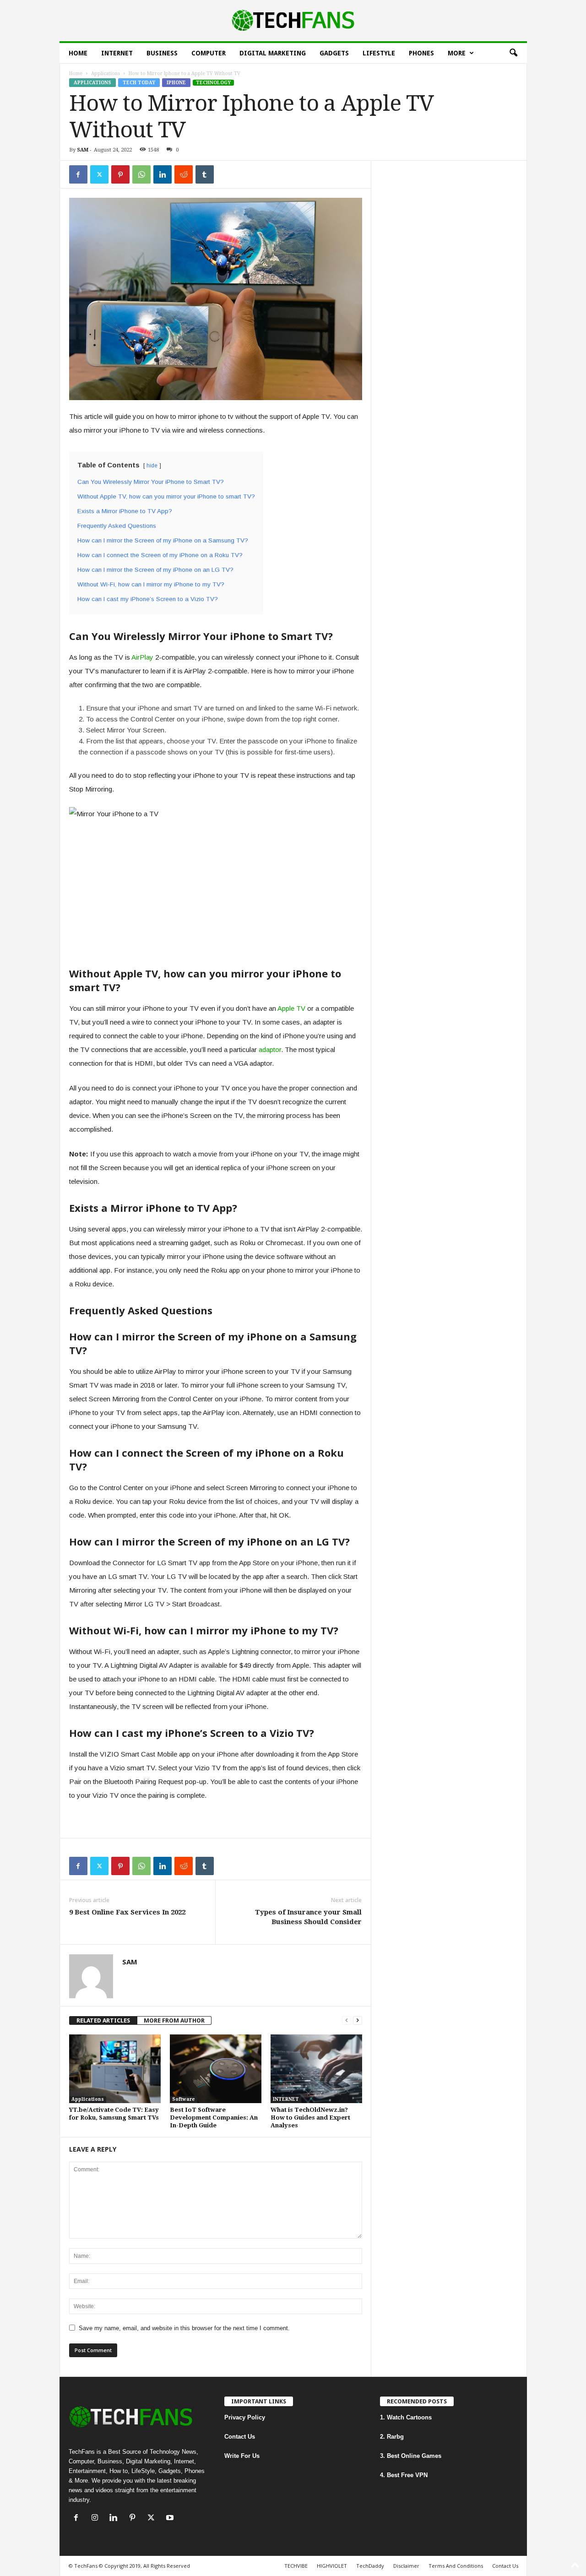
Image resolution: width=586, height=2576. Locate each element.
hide (152, 466)
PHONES (421, 53)
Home (78, 53)
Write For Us (242, 2456)
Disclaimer (406, 2566)
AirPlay (142, 657)
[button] (513, 53)
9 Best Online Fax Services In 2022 (127, 1912)
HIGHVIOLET (332, 2566)
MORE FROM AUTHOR (174, 2020)
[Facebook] (78, 174)
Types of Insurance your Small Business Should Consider (308, 1917)
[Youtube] (171, 2519)
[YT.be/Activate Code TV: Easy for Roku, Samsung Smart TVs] (115, 2069)
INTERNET (117, 53)
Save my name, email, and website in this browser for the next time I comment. (184, 2328)
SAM (83, 150)
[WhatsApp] (141, 174)
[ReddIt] (184, 174)
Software (184, 2099)
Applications (106, 73)
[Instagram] (97, 2519)
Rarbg (395, 2437)
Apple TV (291, 1008)
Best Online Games (414, 2456)
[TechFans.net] (293, 21)
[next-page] (358, 2020)
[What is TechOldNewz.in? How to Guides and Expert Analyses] (316, 2069)
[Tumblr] (205, 174)
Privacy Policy (245, 2417)
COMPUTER (209, 53)
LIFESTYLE (379, 53)
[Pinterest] (120, 174)
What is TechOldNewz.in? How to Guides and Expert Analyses (310, 2118)
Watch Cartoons (409, 2417)
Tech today (139, 83)
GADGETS (334, 53)
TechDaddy (370, 2566)
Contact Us (240, 2437)
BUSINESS (162, 53)
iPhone (176, 83)
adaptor (270, 1049)
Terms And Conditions (456, 2566)
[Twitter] (99, 174)
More (457, 53)
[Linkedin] (163, 174)
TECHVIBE (296, 2566)
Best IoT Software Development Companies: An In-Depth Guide (214, 2118)
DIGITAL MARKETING (273, 53)
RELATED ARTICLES (103, 2020)
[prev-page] (347, 2020)
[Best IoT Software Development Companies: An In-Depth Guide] (216, 2069)
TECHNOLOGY (213, 83)
